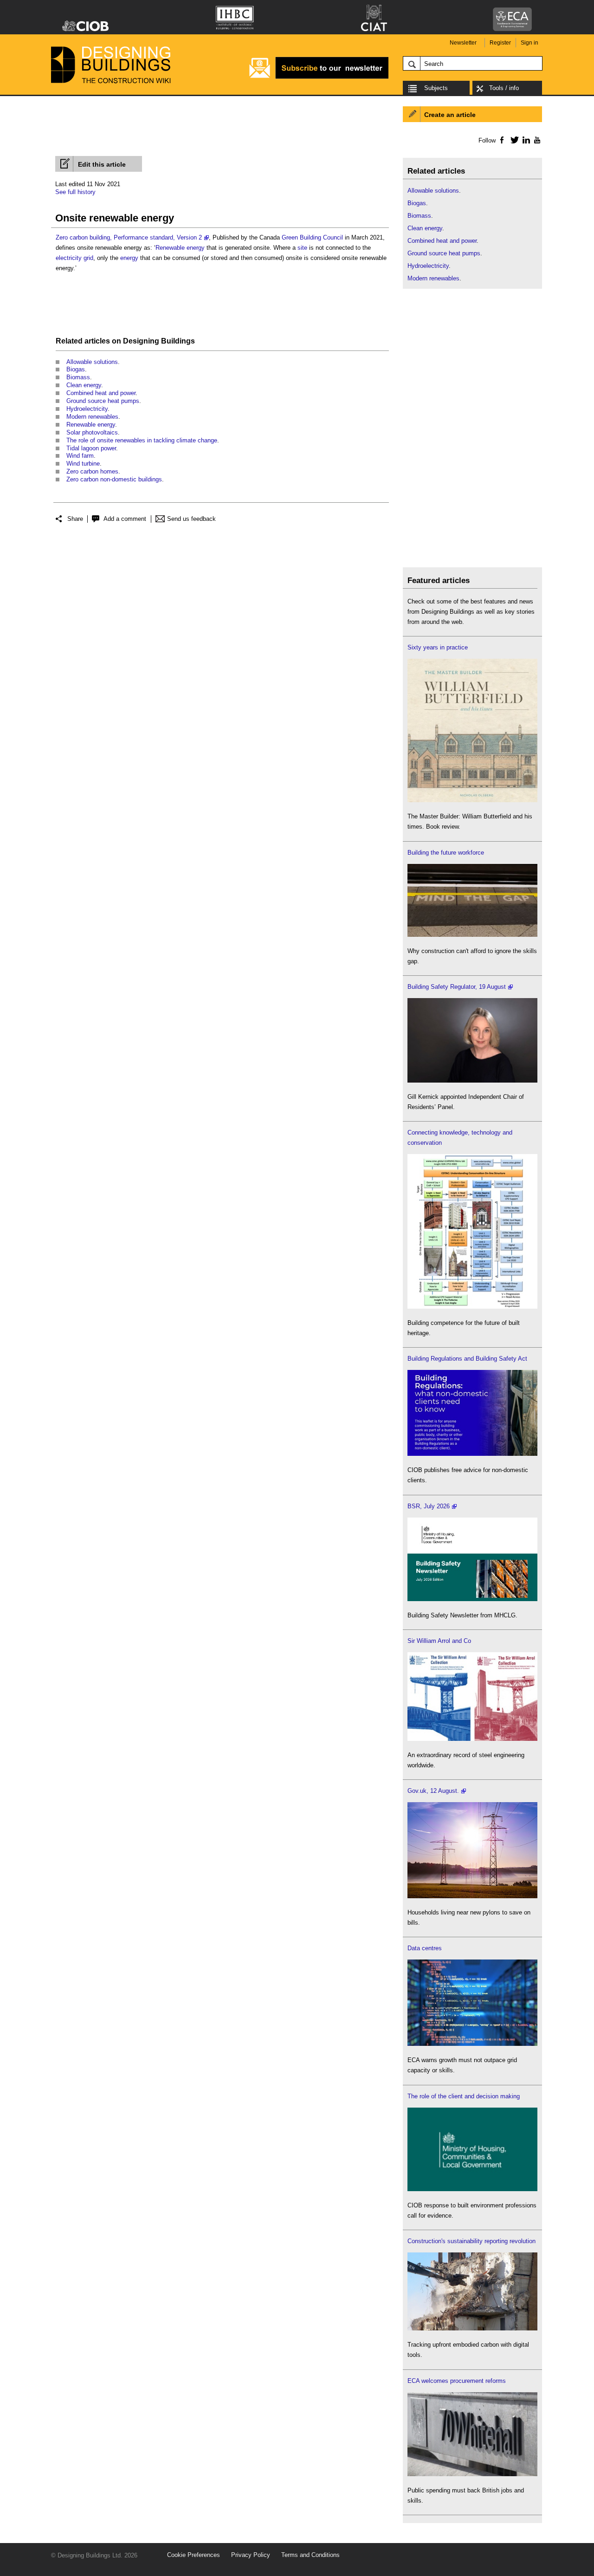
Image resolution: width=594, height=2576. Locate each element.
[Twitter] (513, 140)
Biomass (78, 377)
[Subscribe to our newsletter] (319, 77)
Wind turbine (83, 464)
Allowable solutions (92, 362)
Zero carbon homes (92, 471)
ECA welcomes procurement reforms (457, 2381)
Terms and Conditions (310, 2555)
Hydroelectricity (87, 409)
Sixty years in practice (438, 647)
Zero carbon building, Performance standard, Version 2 (129, 237)
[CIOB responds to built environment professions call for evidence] (472, 2189)
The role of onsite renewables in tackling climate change (142, 440)
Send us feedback (191, 519)
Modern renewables (92, 417)
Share (75, 519)
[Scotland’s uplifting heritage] (472, 1739)
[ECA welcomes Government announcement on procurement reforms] (472, 2474)
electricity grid (74, 258)
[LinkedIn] (525, 140)
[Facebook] (501, 140)
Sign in (529, 43)
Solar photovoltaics (92, 432)
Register (500, 43)
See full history (75, 192)
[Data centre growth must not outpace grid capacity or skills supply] (472, 2044)
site (302, 248)
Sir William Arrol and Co (439, 1641)
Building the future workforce (446, 853)
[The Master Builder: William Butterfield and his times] (472, 800)
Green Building (301, 237)
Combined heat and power (101, 393)
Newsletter (463, 43)
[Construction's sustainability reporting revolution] (472, 2328)
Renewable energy (180, 248)
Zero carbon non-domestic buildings (114, 479)
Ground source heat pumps (103, 401)
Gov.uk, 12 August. (433, 1791)
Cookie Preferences (194, 2555)
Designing (141, 341)
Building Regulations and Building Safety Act (467, 1359)
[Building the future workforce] (472, 935)
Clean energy (84, 385)
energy (129, 258)
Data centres (425, 1948)
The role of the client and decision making (464, 2096)
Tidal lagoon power (91, 448)
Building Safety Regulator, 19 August (457, 987)
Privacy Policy (251, 2555)
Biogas (76, 369)
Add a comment (125, 519)
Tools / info (504, 88)
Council (333, 237)
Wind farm (80, 456)
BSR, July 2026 (429, 1506)
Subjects (436, 88)
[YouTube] (536, 140)
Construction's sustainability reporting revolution (471, 2241)
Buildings (178, 341)
